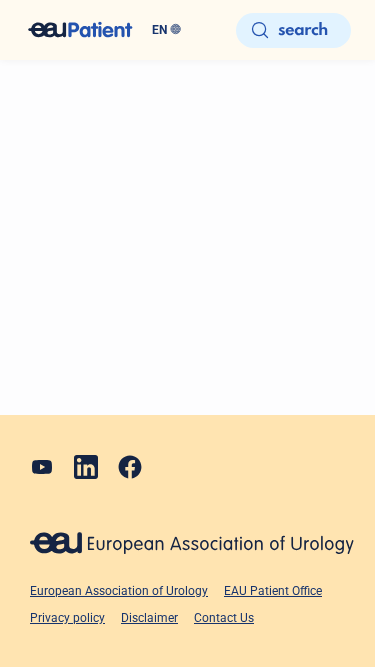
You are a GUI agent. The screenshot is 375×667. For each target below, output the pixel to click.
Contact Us (224, 618)
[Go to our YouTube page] (42, 467)
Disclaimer (149, 618)
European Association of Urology (119, 591)
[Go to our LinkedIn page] (86, 467)
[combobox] (186, 30)
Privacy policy (67, 618)
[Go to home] (80, 30)
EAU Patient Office (273, 591)
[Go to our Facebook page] (130, 467)
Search (302, 30)
